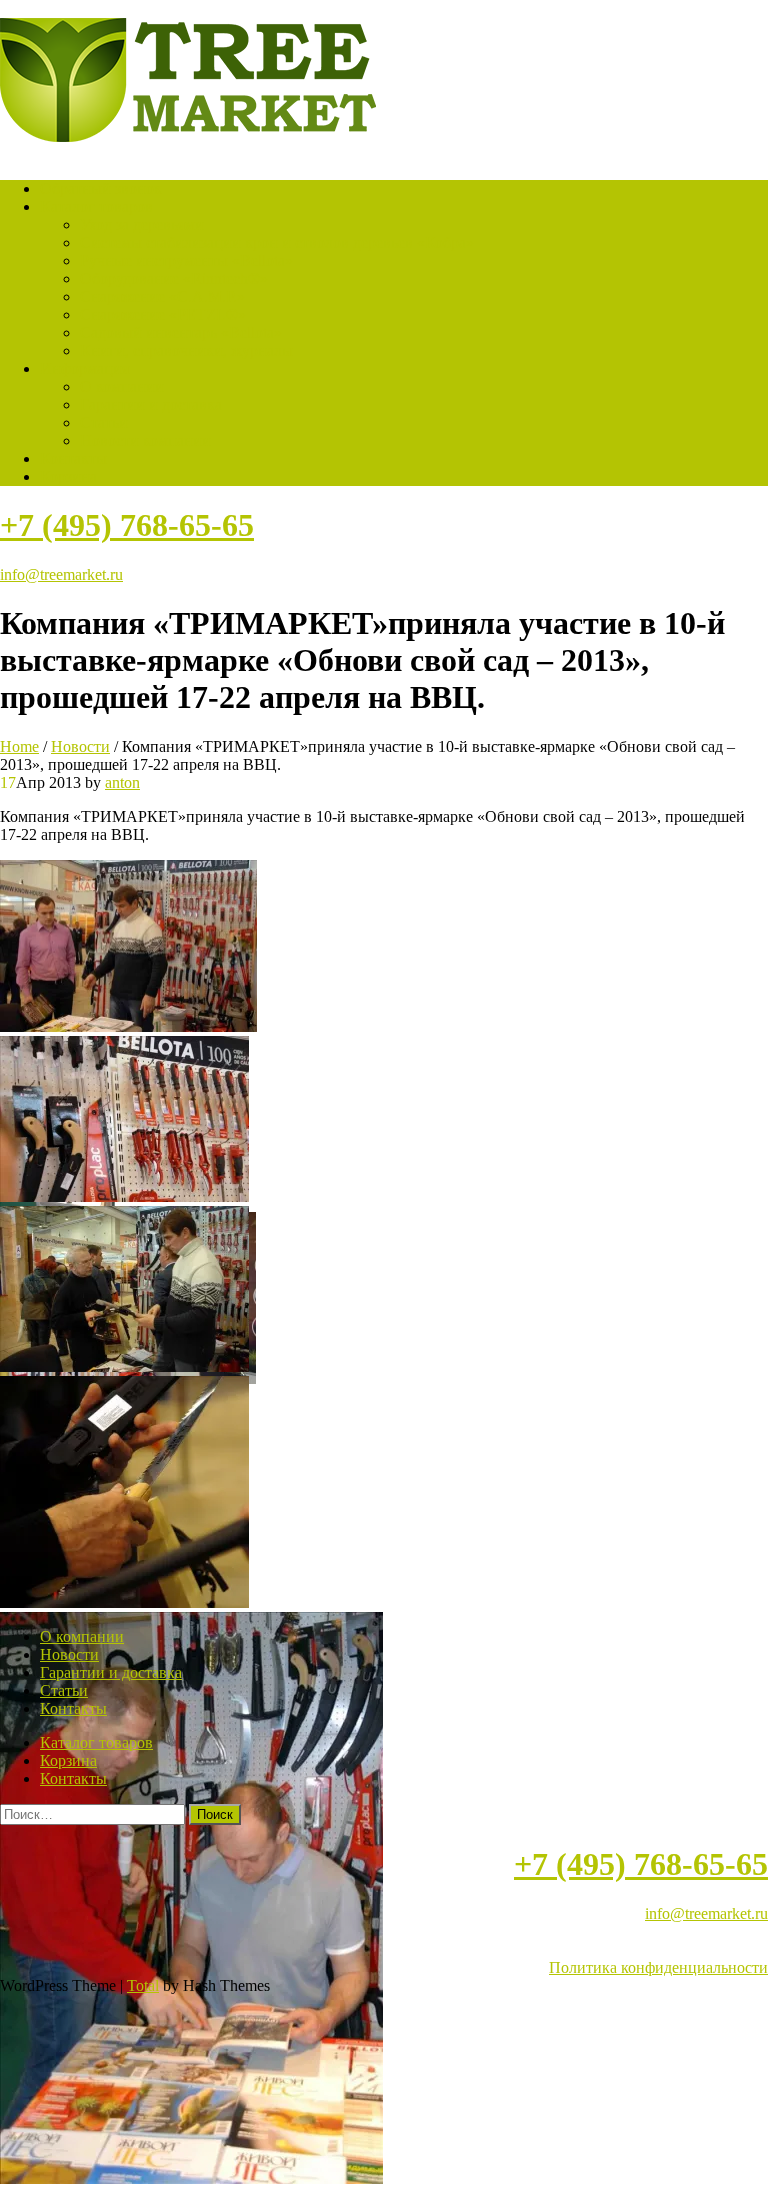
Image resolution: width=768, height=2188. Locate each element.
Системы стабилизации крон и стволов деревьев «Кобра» (277, 242)
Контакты (73, 458)
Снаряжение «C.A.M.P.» (162, 296)
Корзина (68, 476)
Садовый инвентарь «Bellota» (181, 332)
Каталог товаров (96, 206)
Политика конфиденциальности (658, 1967)
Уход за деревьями (142, 224)
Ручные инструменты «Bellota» (186, 260)
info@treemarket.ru (61, 574)
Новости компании (145, 440)
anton (122, 782)
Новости (80, 746)
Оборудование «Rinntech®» (174, 278)
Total (143, 1985)
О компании (122, 386)
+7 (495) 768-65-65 (127, 525)
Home (19, 746)
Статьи (104, 422)
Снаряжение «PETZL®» (163, 314)
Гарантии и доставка (151, 404)
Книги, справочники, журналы (186, 350)
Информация (84, 368)
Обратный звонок (101, 188)
